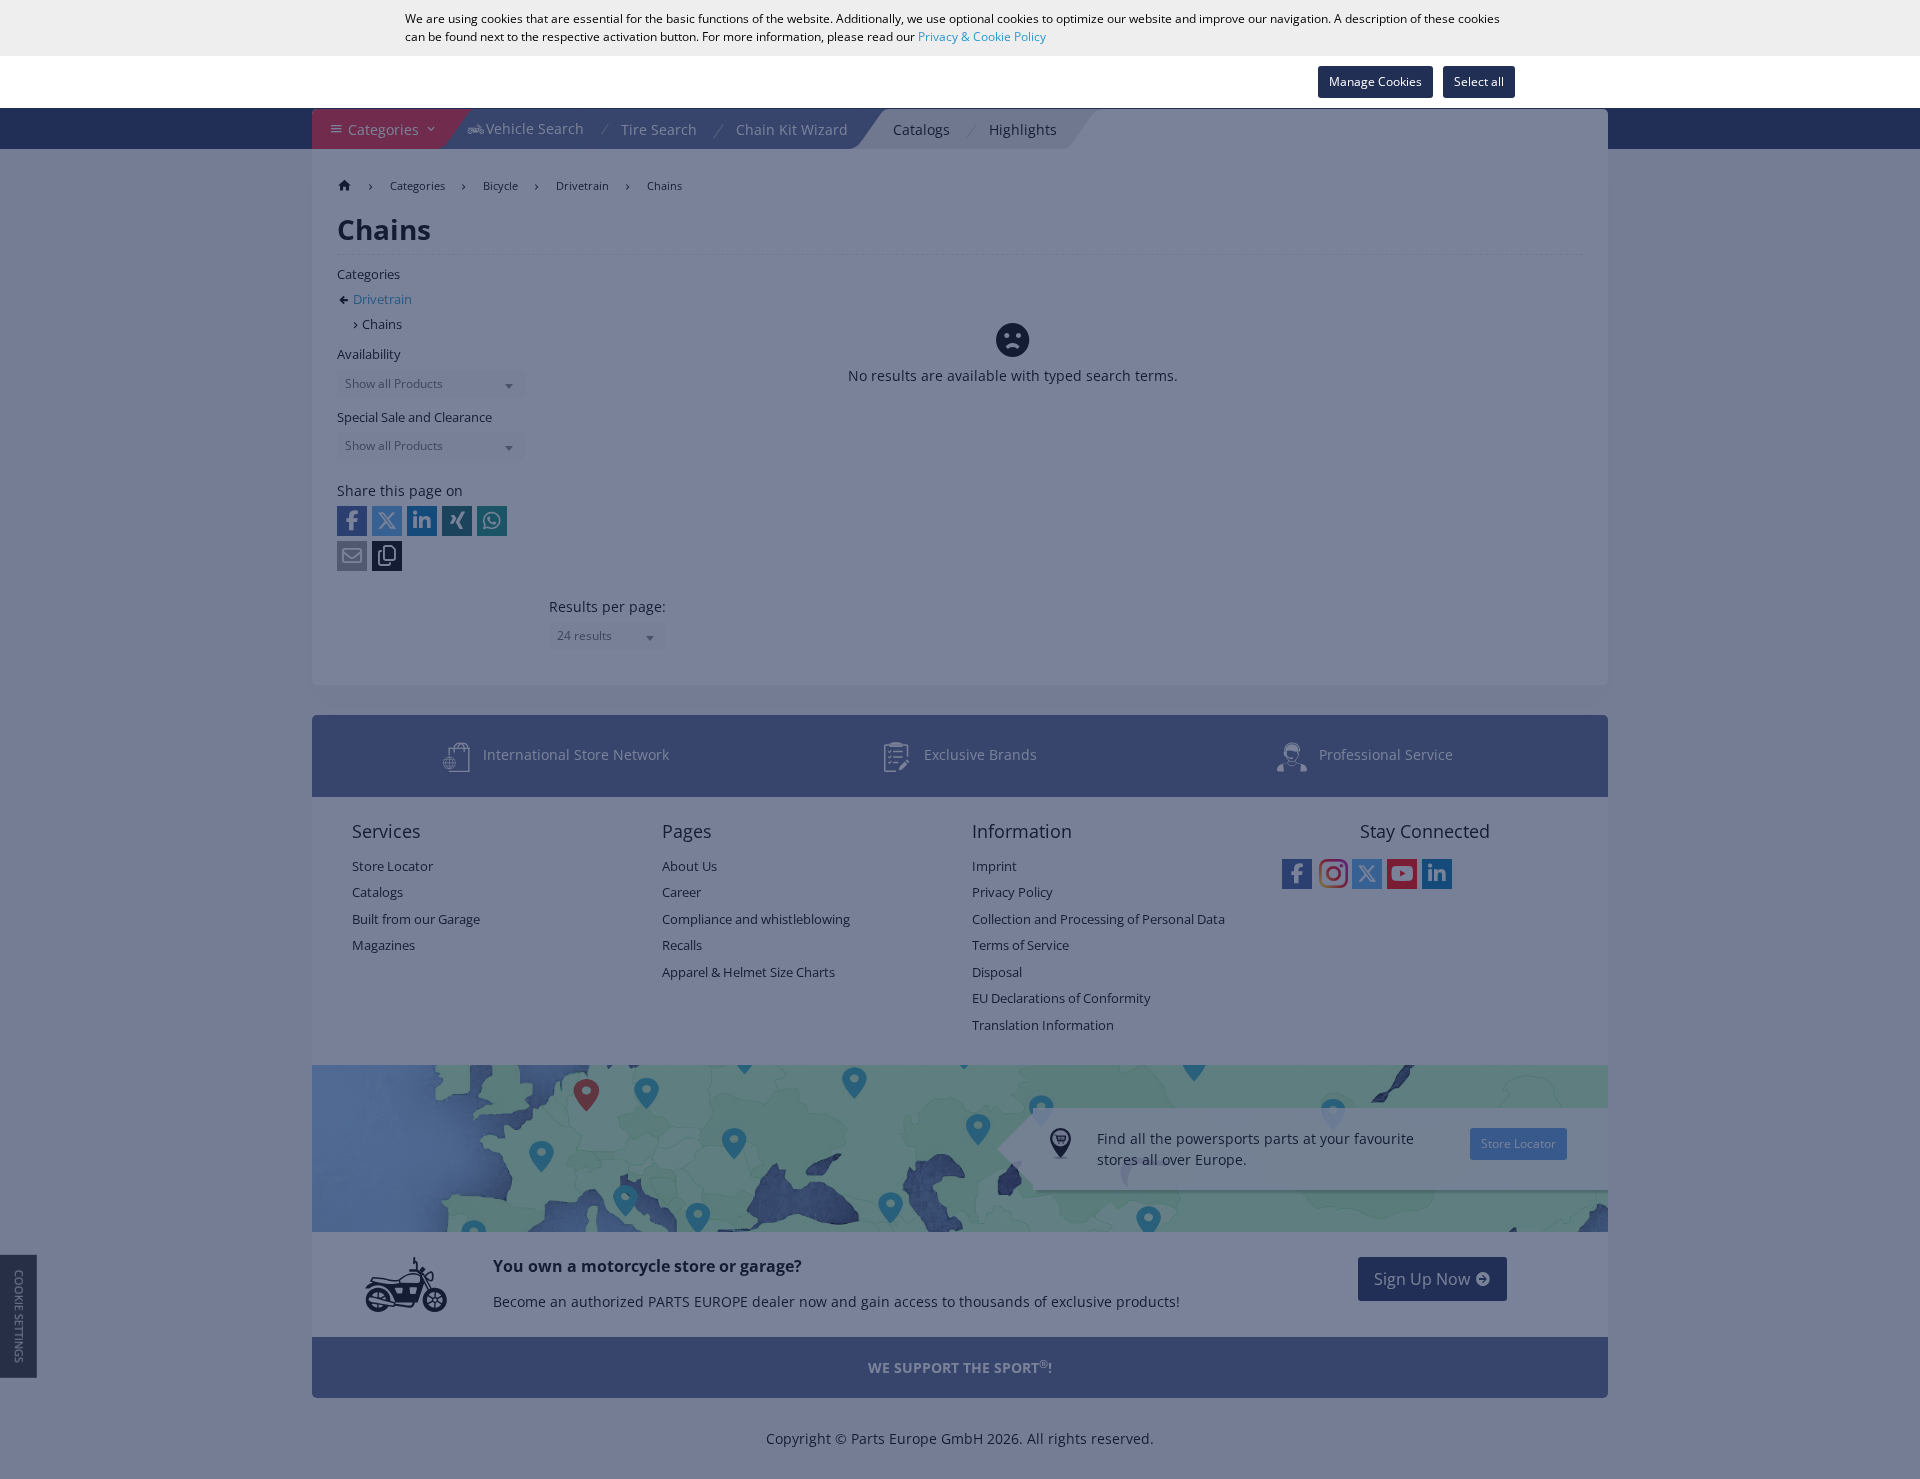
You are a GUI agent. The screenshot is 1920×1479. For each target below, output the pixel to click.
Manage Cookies (1375, 81)
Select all (1479, 81)
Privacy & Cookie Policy (982, 36)
